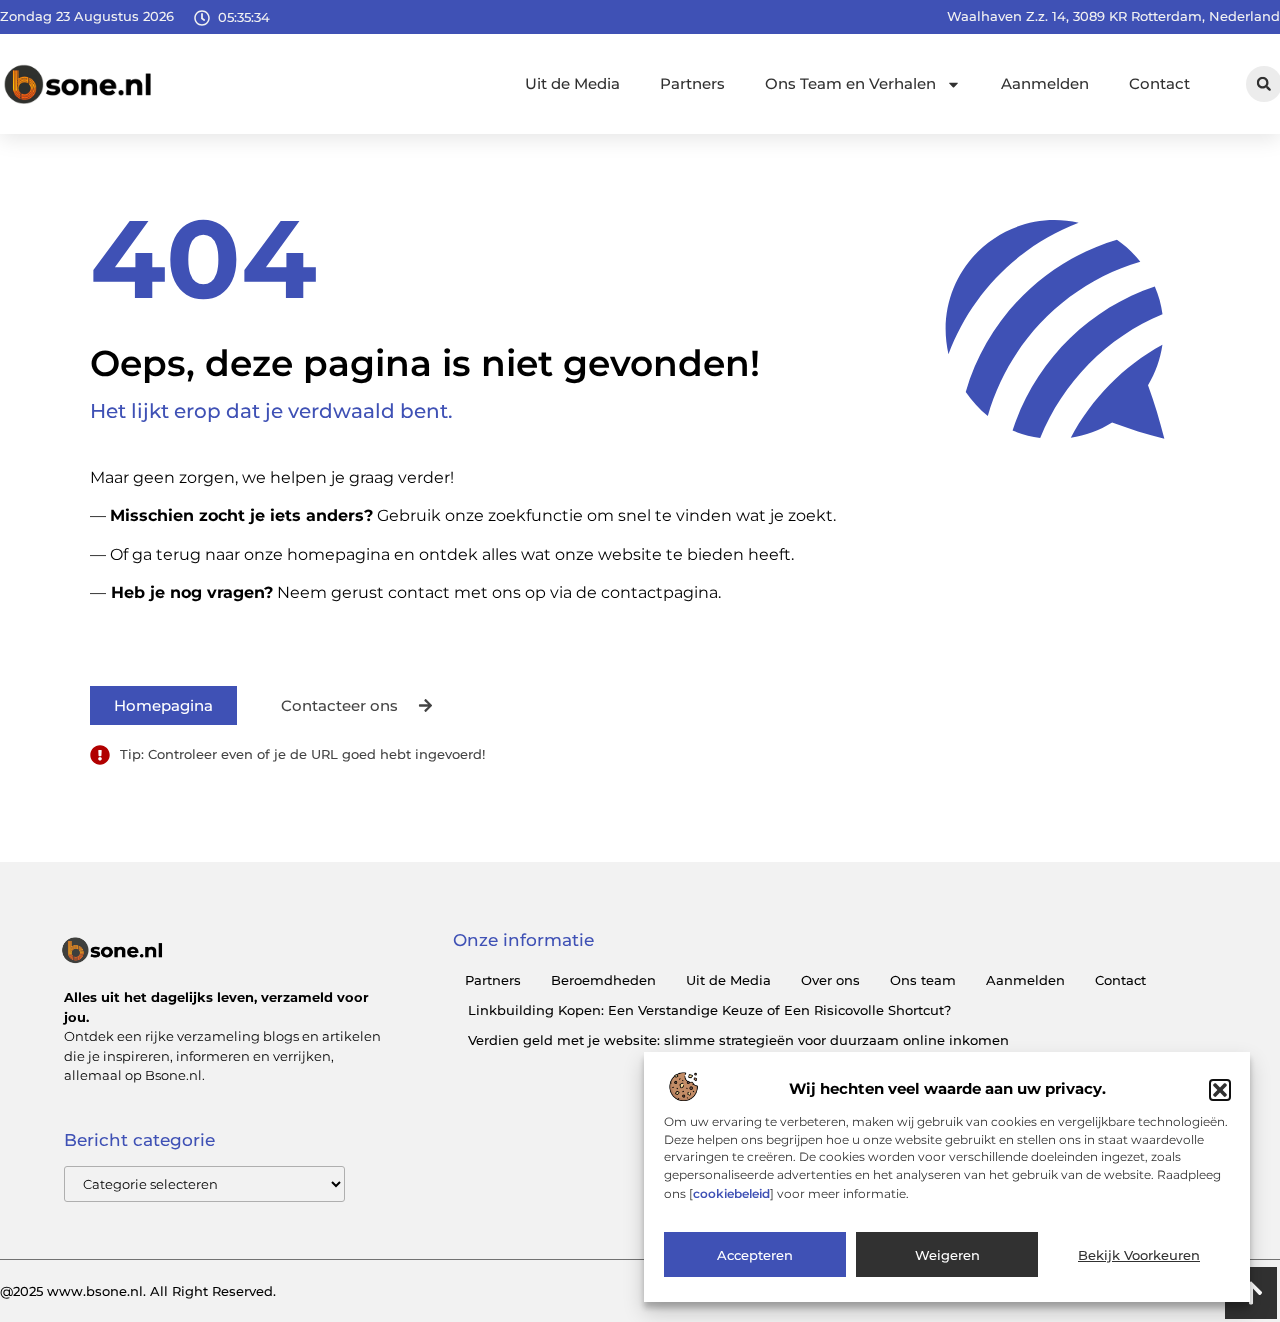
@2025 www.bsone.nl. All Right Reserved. (138, 1291)
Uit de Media (572, 83)
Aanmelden (1045, 83)
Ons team (923, 980)
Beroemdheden (603, 980)
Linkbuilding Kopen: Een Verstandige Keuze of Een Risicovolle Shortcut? (709, 1010)
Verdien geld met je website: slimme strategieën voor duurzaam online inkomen (738, 1040)
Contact (1159, 83)
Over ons (830, 980)
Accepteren (755, 1255)
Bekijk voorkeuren (1139, 1255)
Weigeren (947, 1255)
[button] (1220, 1090)
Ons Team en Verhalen (850, 83)
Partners (692, 83)
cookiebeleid (731, 1193)
